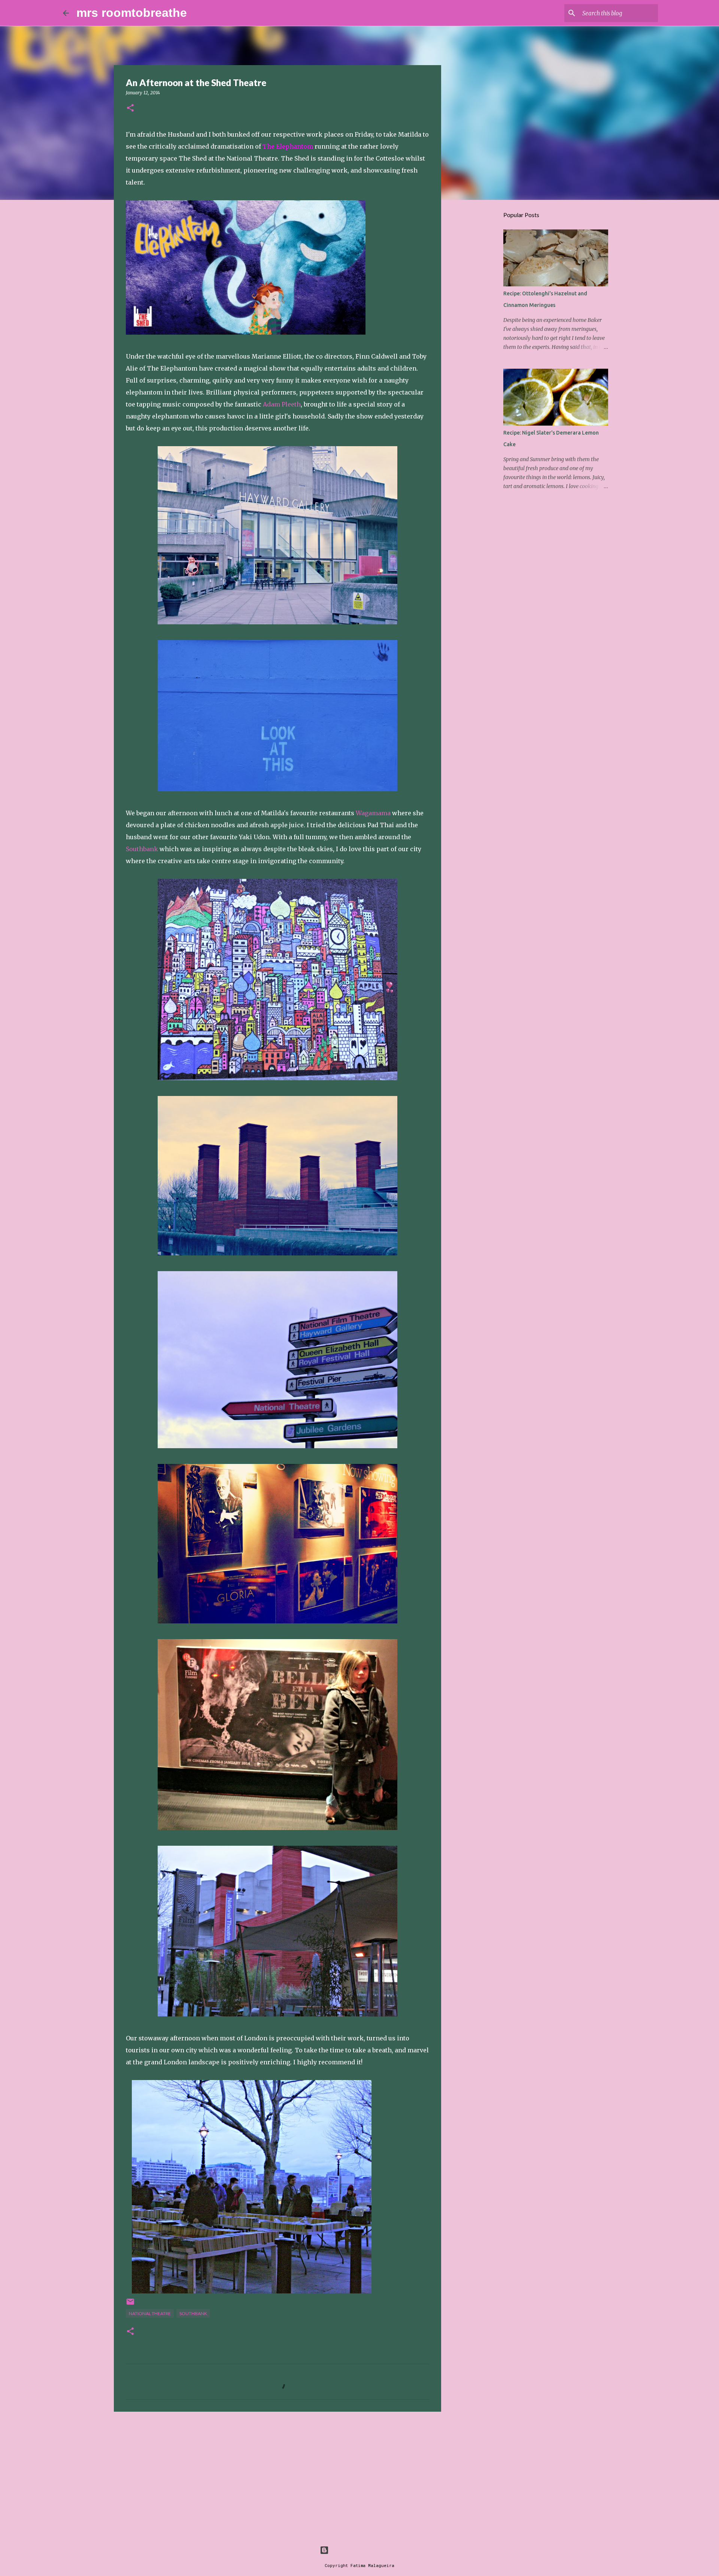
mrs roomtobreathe (132, 13)
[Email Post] (130, 2304)
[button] (130, 108)
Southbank (142, 849)
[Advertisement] (277, 2475)
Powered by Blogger (364, 2550)
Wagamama (373, 813)
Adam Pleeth (282, 404)
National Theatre (150, 2313)
